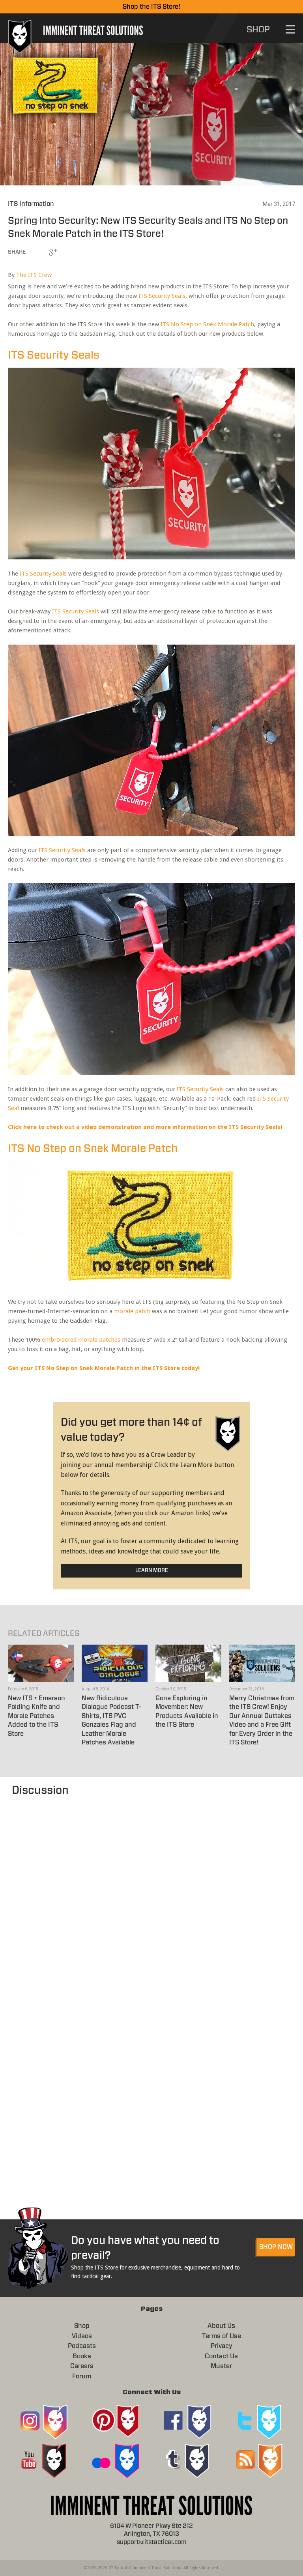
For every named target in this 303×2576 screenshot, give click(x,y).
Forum (82, 2376)
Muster (221, 2366)
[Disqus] (151, 1897)
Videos (82, 2336)
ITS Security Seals (162, 296)
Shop (82, 2326)
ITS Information (31, 204)
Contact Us (221, 2356)
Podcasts (82, 2346)
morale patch (132, 1311)
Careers (82, 2366)
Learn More (152, 1571)
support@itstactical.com (152, 2542)
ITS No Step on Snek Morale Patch (207, 324)
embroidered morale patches (81, 1340)
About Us (221, 2326)
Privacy (222, 2346)
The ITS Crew (34, 275)
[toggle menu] (290, 29)
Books (82, 2356)
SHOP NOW (276, 2247)
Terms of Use (222, 2336)
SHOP (258, 30)
